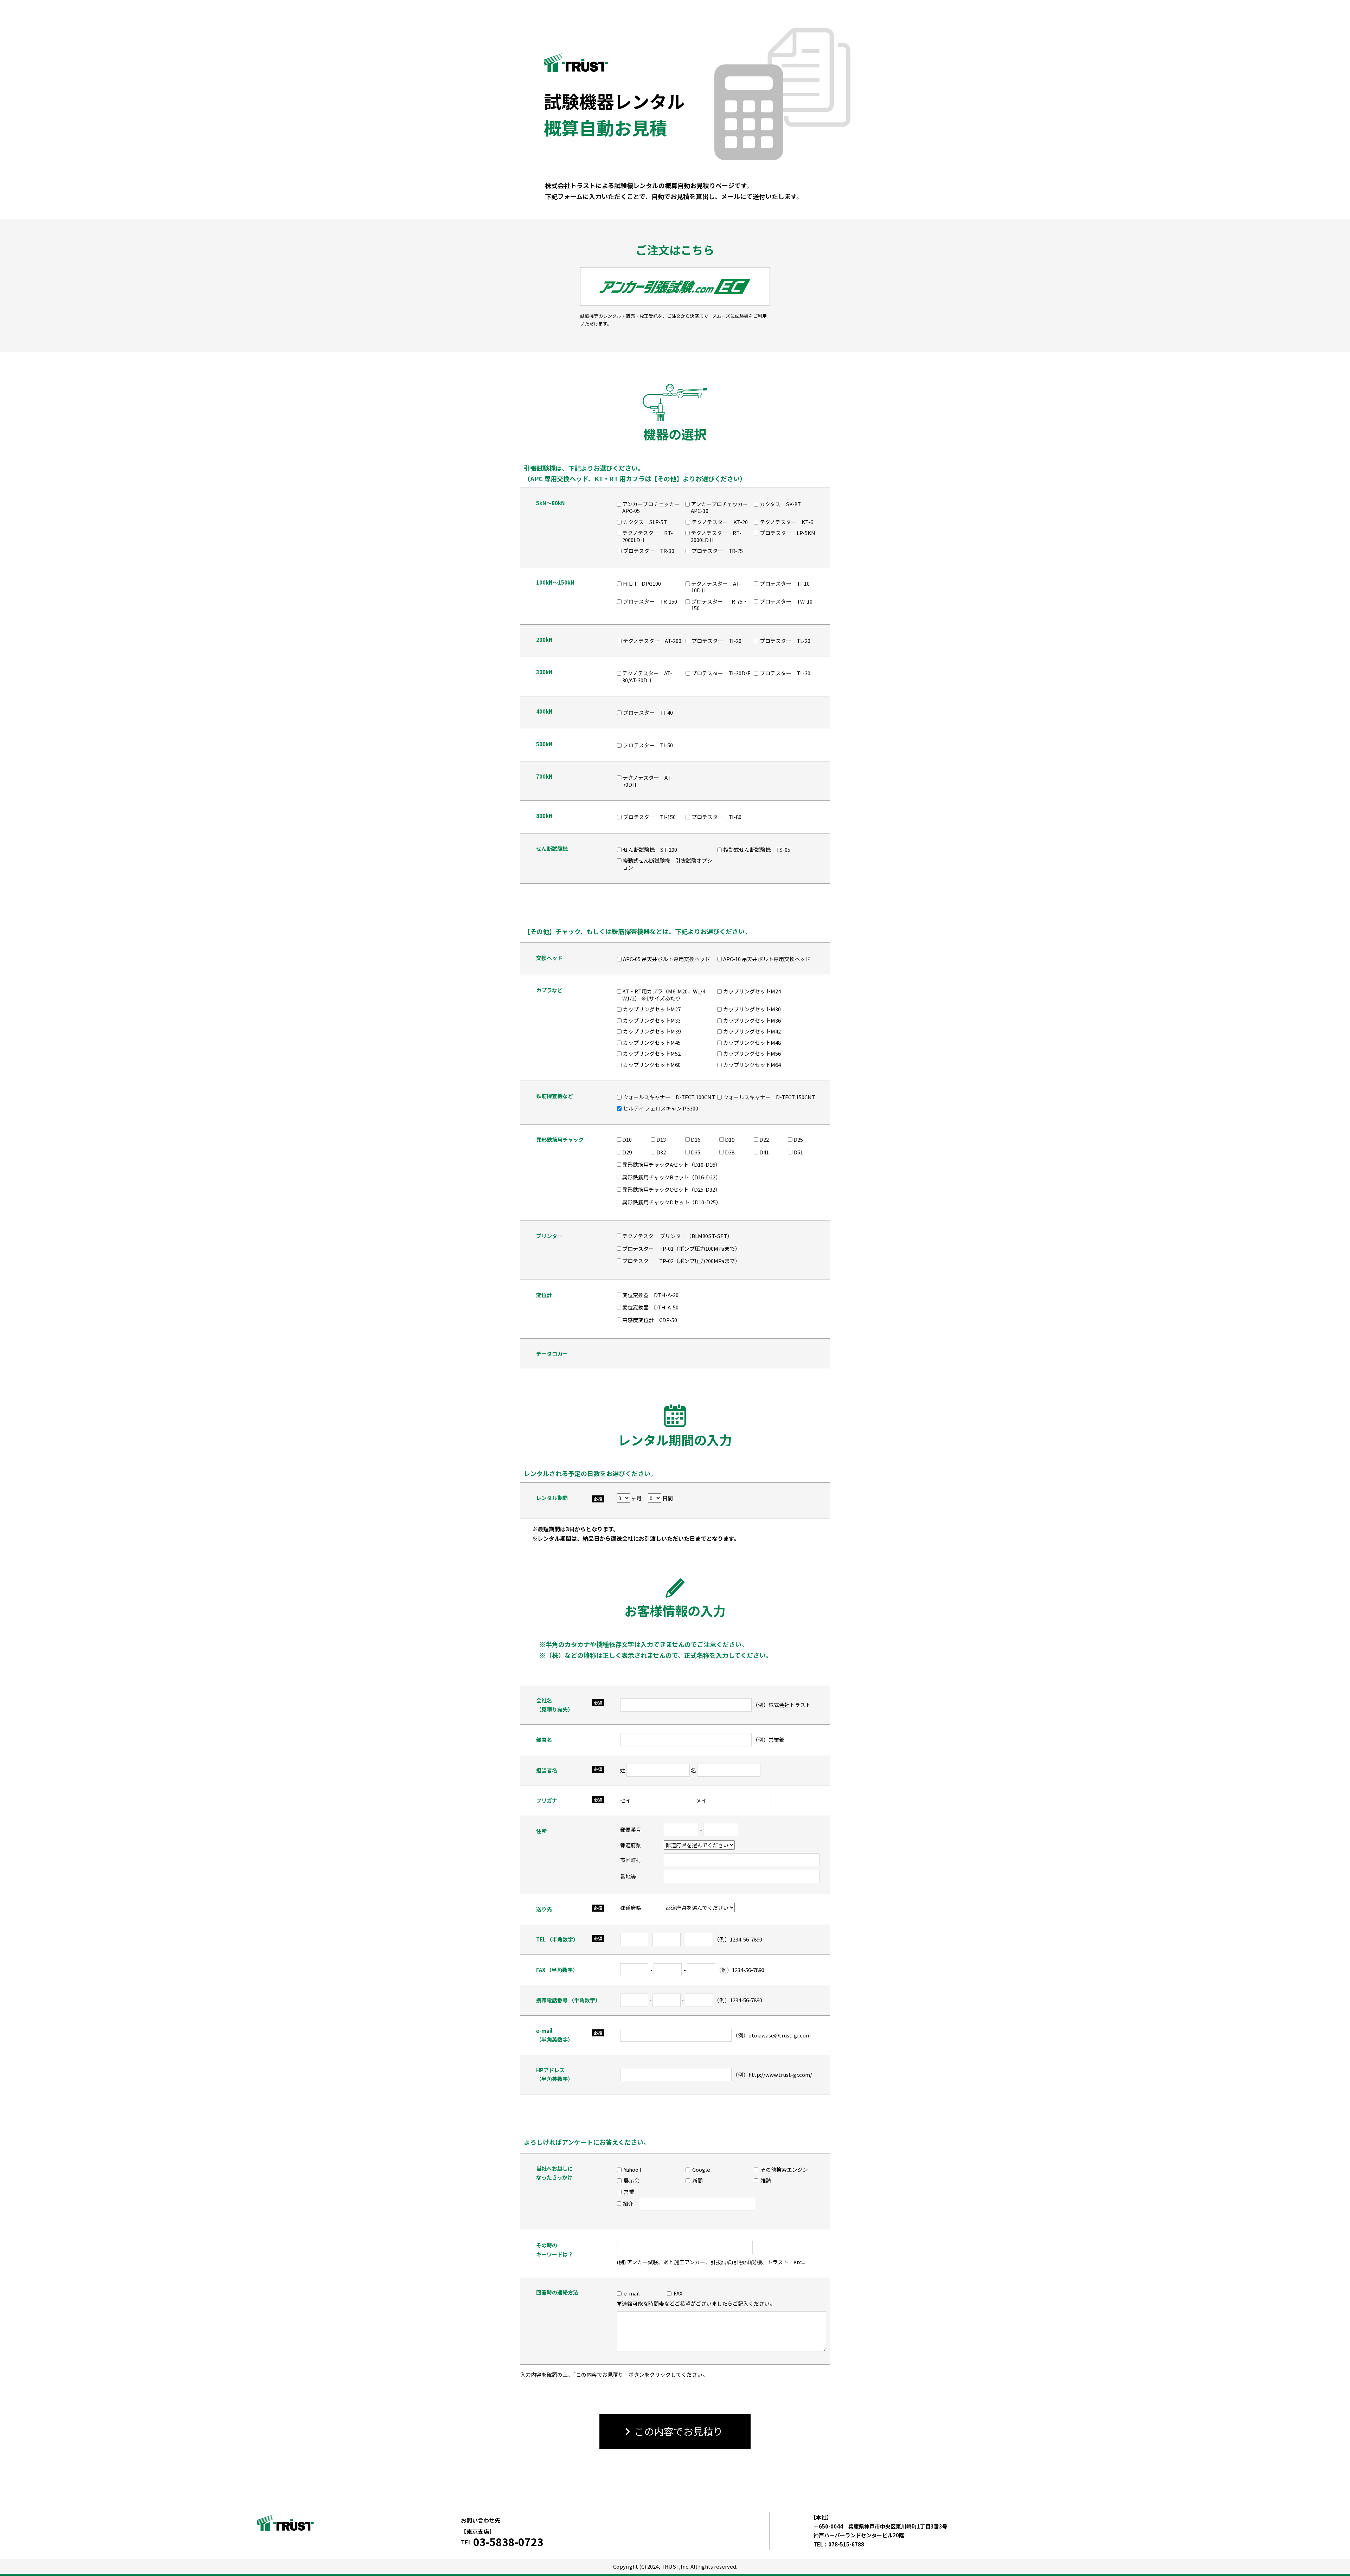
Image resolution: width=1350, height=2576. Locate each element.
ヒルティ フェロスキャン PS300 (661, 1108)
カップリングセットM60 (652, 1065)
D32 (661, 1152)
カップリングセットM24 (752, 991)
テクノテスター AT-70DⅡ (648, 781)
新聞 (697, 2181)
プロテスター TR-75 (717, 551)
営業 (629, 2192)
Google (701, 2170)
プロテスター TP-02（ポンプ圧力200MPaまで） (681, 1261)
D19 (730, 1139)
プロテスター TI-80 (716, 817)
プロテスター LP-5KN (787, 533)
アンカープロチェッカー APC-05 (653, 507)
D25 (798, 1139)
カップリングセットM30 (752, 1009)
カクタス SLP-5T (645, 522)
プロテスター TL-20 (785, 641)
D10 (627, 1139)
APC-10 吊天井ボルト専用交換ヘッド (767, 959)
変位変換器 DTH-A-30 (650, 1295)
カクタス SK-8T (780, 504)
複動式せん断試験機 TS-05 (757, 850)
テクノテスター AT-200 (652, 641)
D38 (730, 1152)
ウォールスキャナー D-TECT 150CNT (769, 1097)
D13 (661, 1139)
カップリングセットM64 (752, 1065)
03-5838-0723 (508, 2542)
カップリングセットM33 (652, 1020)
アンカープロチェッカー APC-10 (721, 507)
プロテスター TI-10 (785, 584)
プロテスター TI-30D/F (721, 673)
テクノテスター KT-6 (786, 522)
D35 (696, 1152)
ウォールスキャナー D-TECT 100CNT (669, 1097)
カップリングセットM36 (752, 1020)
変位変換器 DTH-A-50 (650, 1307)
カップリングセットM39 (652, 1031)
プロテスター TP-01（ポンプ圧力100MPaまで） (681, 1248)
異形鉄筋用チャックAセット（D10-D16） (671, 1164)
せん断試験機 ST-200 (650, 850)
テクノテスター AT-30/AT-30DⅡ (647, 677)
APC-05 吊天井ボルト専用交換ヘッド (667, 959)
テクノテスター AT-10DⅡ (716, 587)
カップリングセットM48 (752, 1043)
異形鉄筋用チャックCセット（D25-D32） (671, 1189)
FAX (678, 2293)
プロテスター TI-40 (648, 713)
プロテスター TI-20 (716, 641)
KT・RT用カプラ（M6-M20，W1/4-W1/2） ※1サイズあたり (665, 995)
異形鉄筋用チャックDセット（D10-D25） (672, 1202)
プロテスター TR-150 (650, 601)
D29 (627, 1152)
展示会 (632, 2181)
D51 (798, 1152)
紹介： (631, 2204)
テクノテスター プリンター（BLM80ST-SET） (677, 1236)
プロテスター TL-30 (785, 673)
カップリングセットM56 (752, 1054)
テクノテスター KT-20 (720, 522)
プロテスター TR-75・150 (719, 605)
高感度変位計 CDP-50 (650, 1320)
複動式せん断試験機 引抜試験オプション (667, 864)
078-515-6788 (846, 2544)
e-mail (632, 2293)
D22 (764, 1139)
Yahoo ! (632, 2170)
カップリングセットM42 (752, 1031)
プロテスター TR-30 (649, 551)
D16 (696, 1139)
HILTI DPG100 (642, 584)
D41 (764, 1152)
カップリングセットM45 (652, 1043)
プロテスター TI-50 (648, 745)
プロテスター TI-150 (649, 817)
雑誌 (766, 2181)
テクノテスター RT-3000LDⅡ (716, 536)
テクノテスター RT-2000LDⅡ (648, 536)
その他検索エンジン (784, 2170)
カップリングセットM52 (652, 1054)
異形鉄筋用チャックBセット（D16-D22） (671, 1177)
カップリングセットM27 (652, 1009)
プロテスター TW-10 (786, 601)
